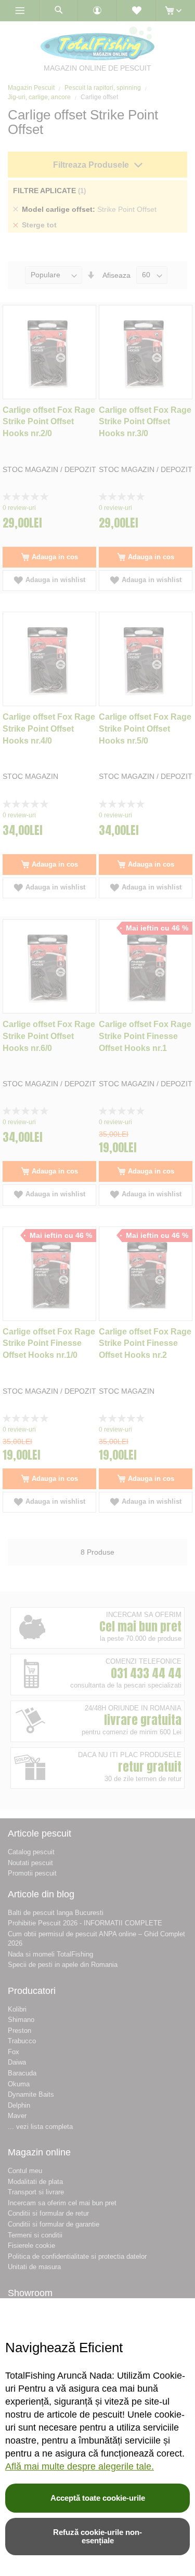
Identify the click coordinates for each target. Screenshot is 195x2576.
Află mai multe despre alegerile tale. (80, 2466)
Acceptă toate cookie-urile (98, 2498)
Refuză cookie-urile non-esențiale (97, 2536)
